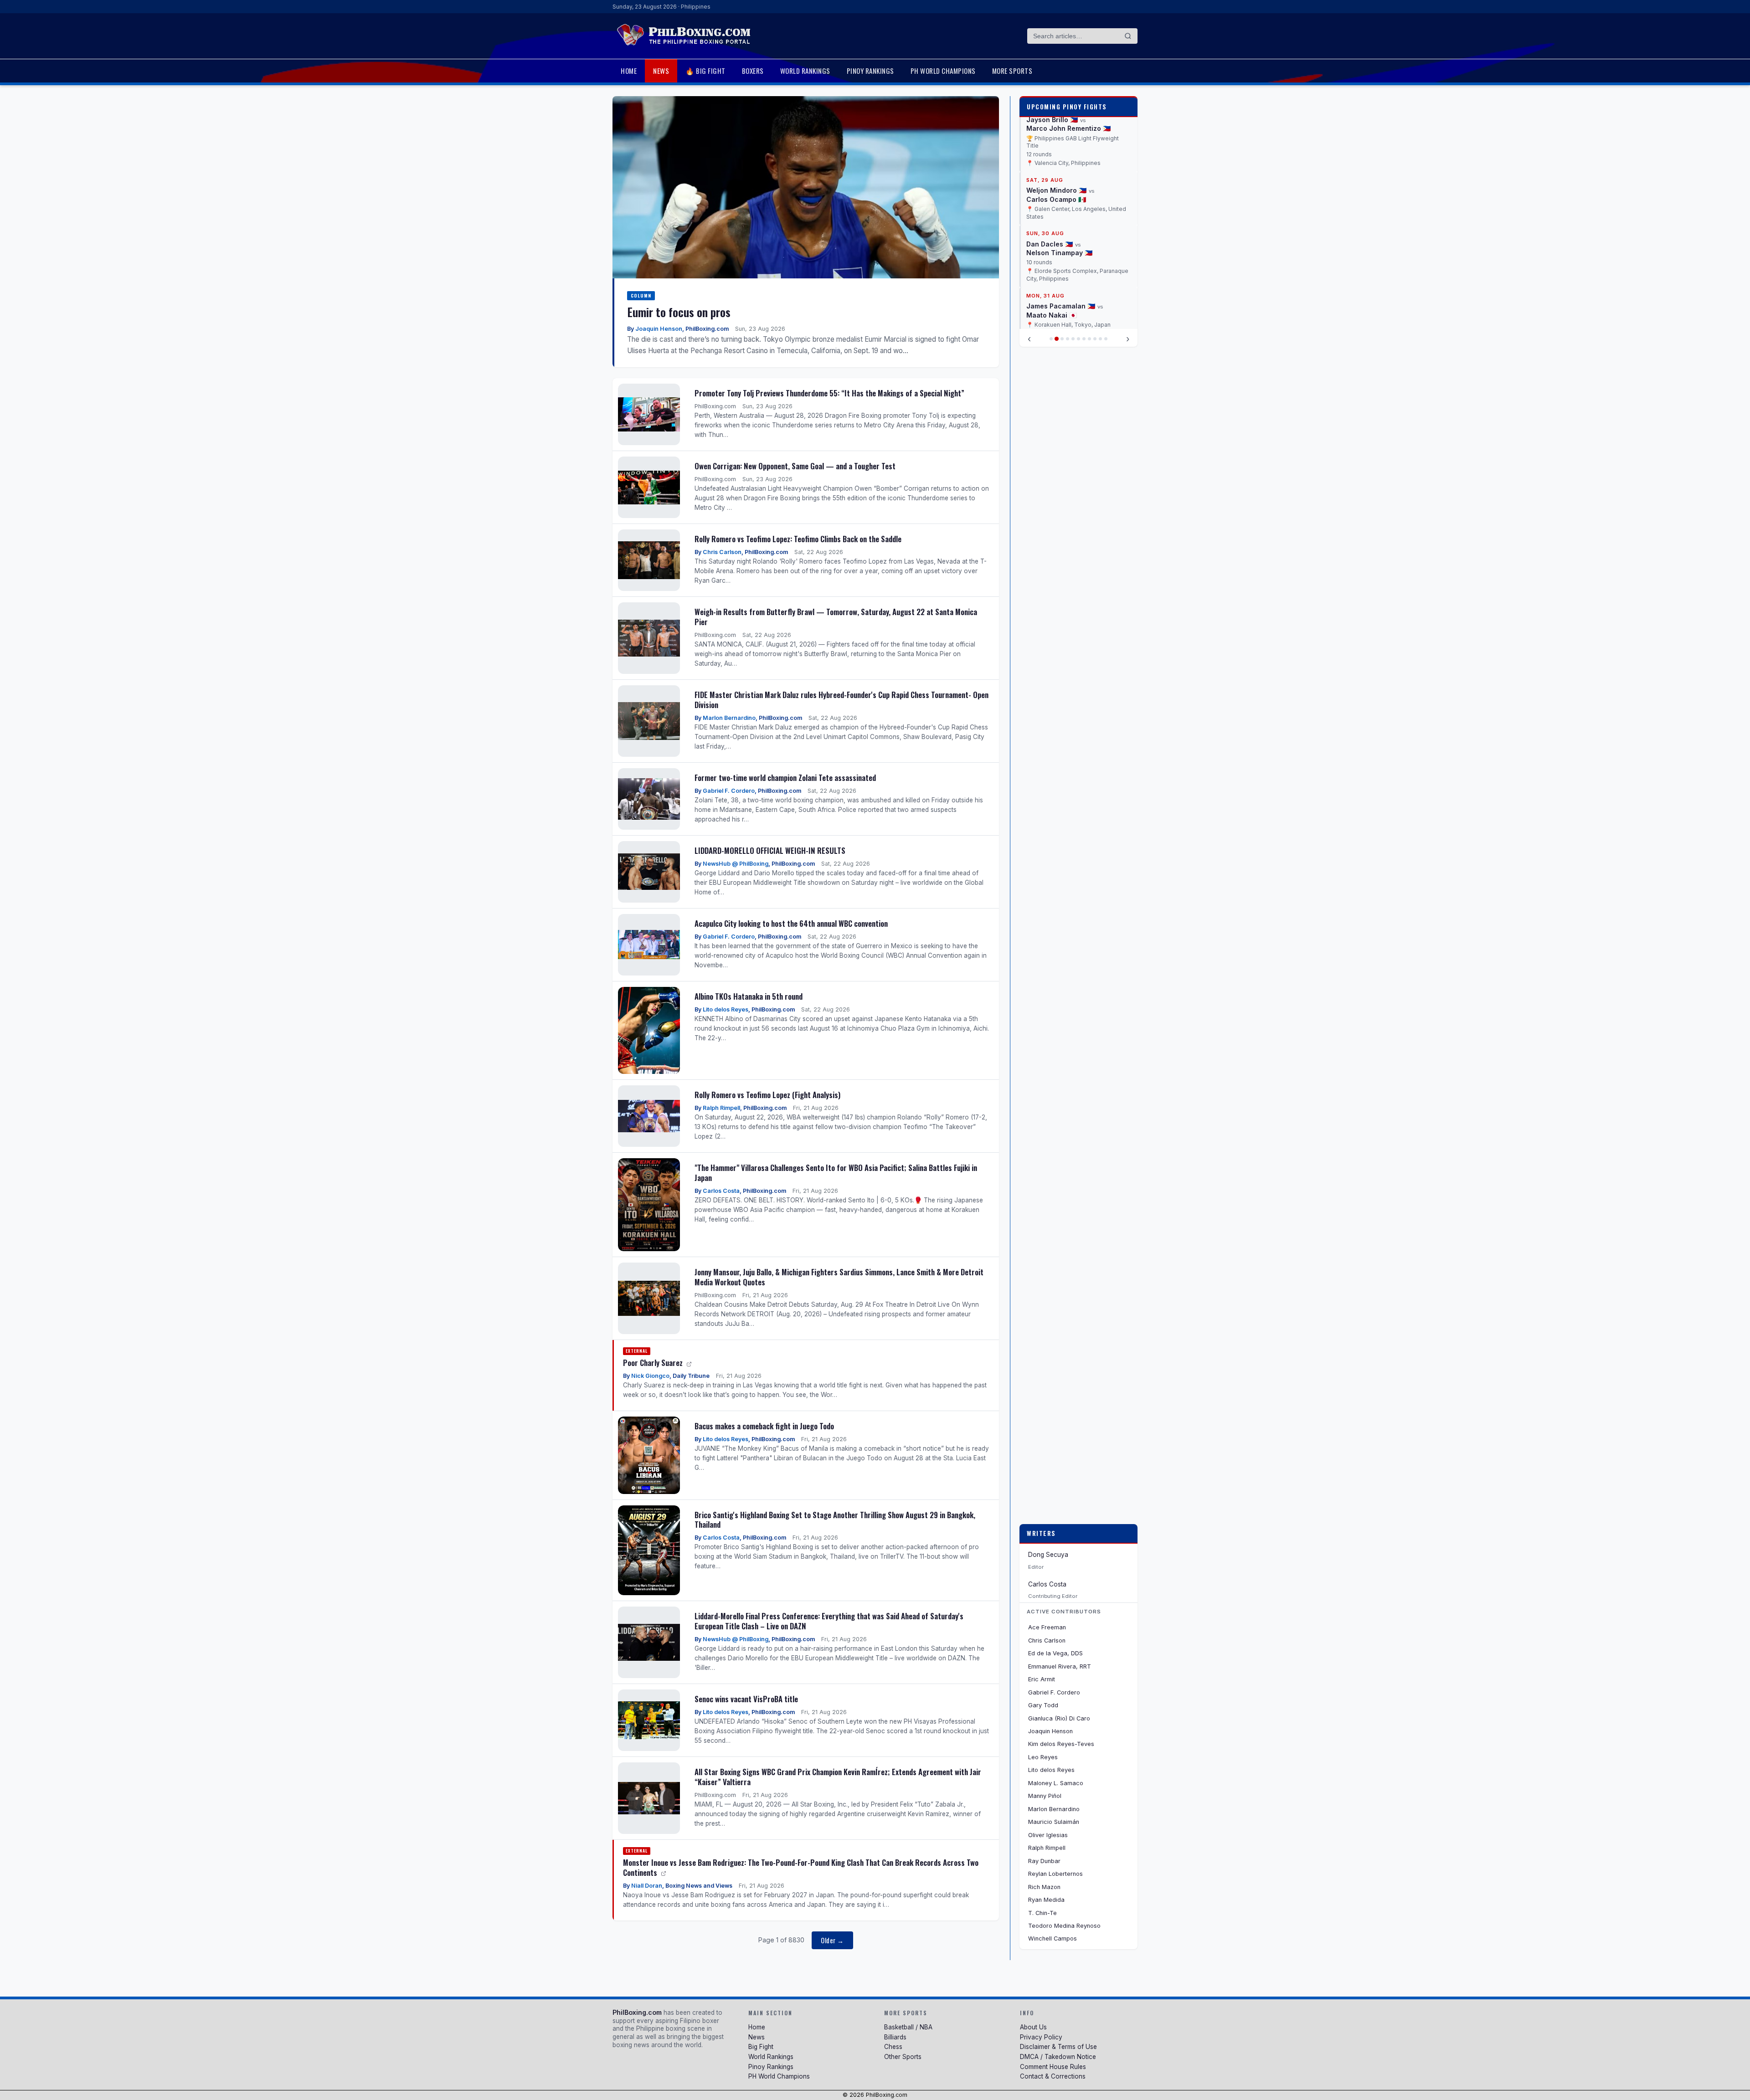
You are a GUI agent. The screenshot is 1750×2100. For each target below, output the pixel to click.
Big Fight (761, 2047)
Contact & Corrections (1053, 2076)
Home (629, 71)
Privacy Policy (1041, 2037)
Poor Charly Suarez (654, 1363)
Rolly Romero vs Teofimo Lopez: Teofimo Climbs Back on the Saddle (798, 539)
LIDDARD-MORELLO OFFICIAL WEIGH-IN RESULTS (770, 850)
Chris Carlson (722, 552)
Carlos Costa (721, 1191)
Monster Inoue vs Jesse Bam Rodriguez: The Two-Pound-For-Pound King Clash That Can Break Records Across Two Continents (801, 1867)
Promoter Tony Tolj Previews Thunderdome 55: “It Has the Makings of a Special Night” (829, 393)
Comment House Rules (1053, 2067)
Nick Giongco (650, 1376)
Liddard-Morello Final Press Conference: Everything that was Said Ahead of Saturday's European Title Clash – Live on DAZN (829, 1621)
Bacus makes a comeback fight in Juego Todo (764, 1426)
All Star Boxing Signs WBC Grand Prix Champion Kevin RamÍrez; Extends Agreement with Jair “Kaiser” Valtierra (838, 1777)
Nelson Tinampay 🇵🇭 (1059, 182)
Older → (832, 1940)
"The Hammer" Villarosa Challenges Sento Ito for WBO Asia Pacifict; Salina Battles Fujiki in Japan (836, 1173)
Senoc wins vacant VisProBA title (746, 1699)
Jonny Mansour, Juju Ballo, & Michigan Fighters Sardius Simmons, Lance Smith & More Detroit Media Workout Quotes (839, 1277)
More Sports (1012, 71)
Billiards (895, 2037)
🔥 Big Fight (705, 71)
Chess (893, 2047)
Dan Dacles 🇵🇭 (1050, 173)
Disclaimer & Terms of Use (1058, 2047)
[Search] (1128, 36)
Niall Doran (647, 1886)
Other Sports (903, 2057)
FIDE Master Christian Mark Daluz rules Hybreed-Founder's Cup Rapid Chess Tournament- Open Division (842, 700)
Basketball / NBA (908, 2027)
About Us (1033, 2027)
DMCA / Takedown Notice (1058, 2057)
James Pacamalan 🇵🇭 (1061, 235)
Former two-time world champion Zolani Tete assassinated (785, 778)
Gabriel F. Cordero (729, 791)
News (661, 71)
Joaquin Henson (659, 329)
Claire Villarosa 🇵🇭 (1056, 281)
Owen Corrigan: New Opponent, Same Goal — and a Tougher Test (795, 466)
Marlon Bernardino (729, 718)
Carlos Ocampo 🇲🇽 (1056, 129)
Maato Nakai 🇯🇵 (1052, 244)
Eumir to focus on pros (679, 312)
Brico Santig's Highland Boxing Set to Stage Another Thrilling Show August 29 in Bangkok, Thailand (835, 1520)
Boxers (753, 71)
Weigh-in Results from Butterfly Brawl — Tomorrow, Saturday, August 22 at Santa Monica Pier (836, 617)
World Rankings (805, 71)
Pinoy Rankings (870, 71)
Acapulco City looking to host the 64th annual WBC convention (791, 923)
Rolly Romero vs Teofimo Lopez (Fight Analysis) (767, 1095)
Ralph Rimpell (721, 1108)
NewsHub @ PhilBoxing (736, 864)
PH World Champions (943, 71)
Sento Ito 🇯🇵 (1046, 290)
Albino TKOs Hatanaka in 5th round (749, 996)
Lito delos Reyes (726, 1009)
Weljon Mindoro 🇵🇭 (1056, 120)
